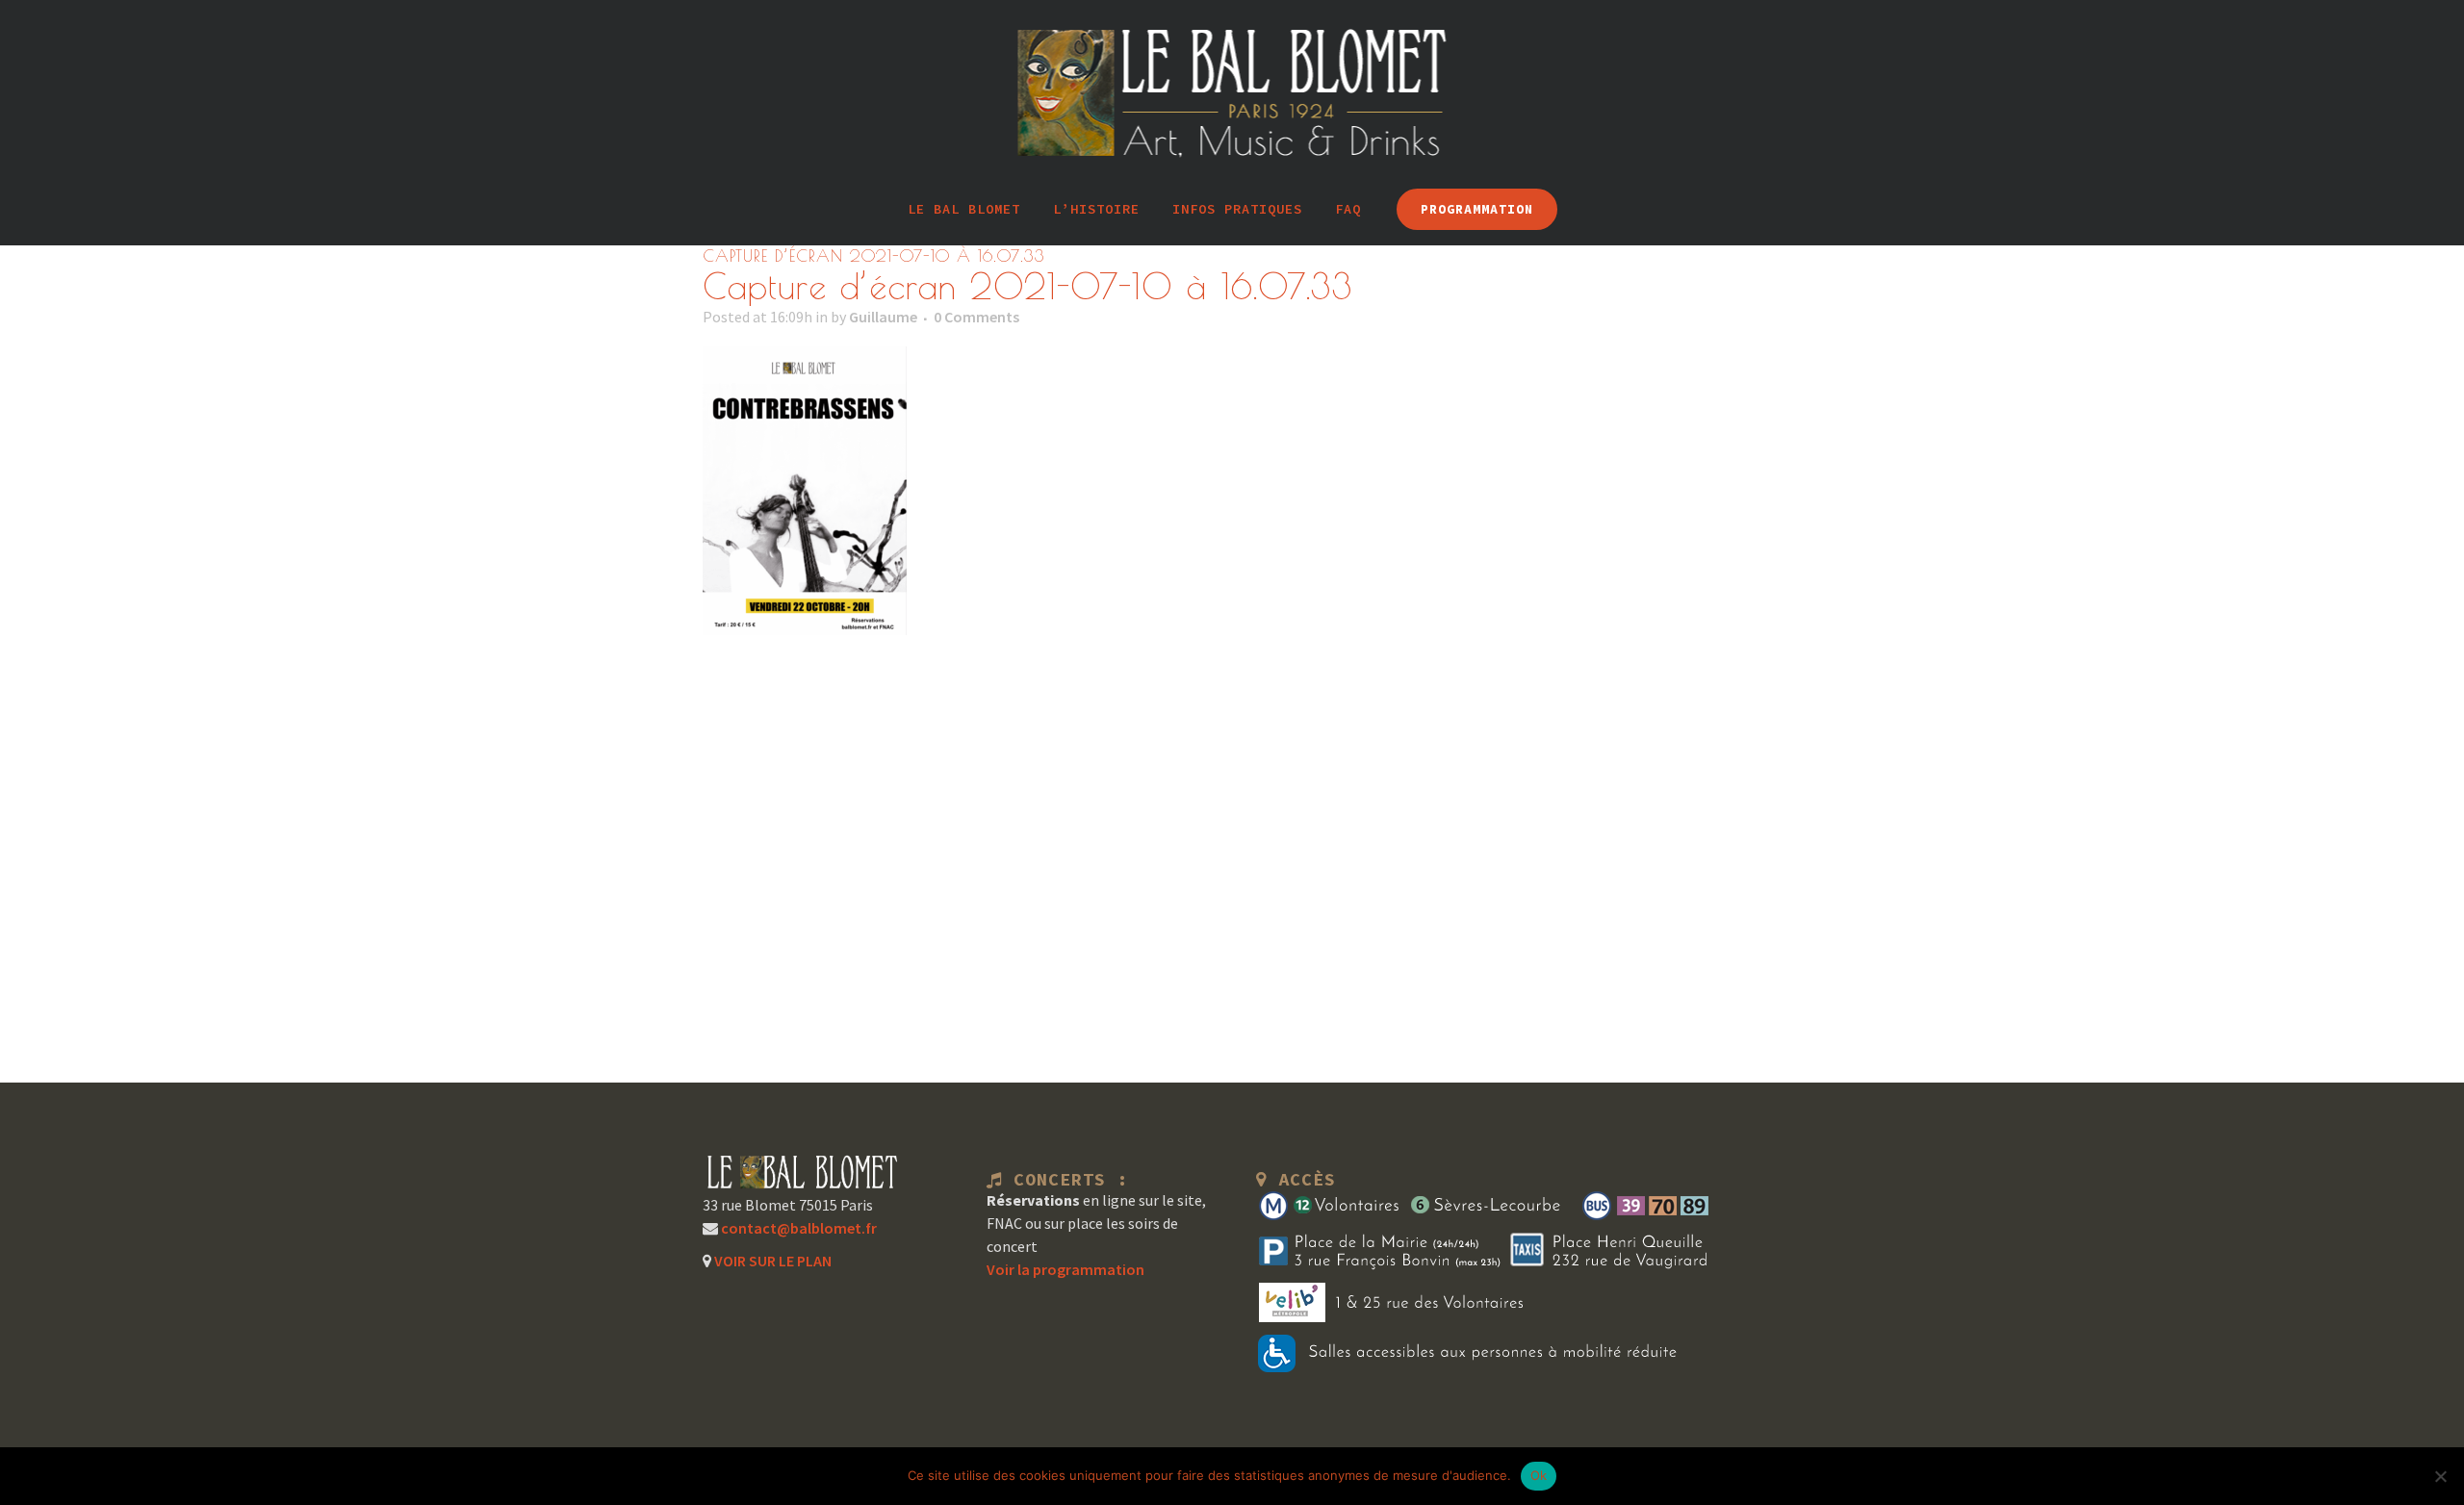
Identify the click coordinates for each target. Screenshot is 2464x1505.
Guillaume (883, 317)
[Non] (2440, 1476)
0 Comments (976, 317)
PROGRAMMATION (1477, 209)
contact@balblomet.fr (797, 1228)
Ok (1539, 1475)
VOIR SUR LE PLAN (771, 1261)
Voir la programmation (1065, 1269)
